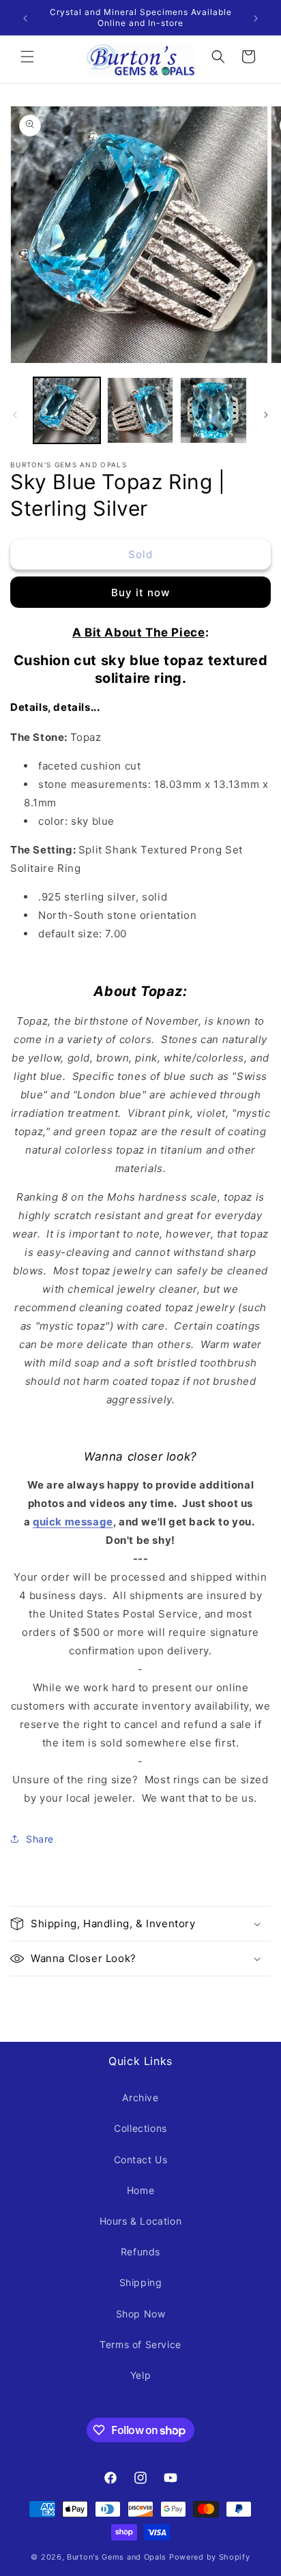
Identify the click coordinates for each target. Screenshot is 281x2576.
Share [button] (40, 1839)
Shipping (141, 2282)
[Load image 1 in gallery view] (67, 411)
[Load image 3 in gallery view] (213, 411)
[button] (27, 57)
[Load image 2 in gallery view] (140, 411)
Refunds (140, 2252)
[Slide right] (266, 413)
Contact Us (141, 2160)
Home (140, 2190)
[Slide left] (15, 413)
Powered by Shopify (210, 2557)
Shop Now (141, 2314)
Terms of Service (140, 2344)
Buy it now (140, 592)
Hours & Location (141, 2221)
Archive (140, 2097)
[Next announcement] (256, 18)
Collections (140, 2128)
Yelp (140, 2375)
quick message (73, 1522)
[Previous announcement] (25, 18)
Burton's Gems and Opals (117, 2557)
